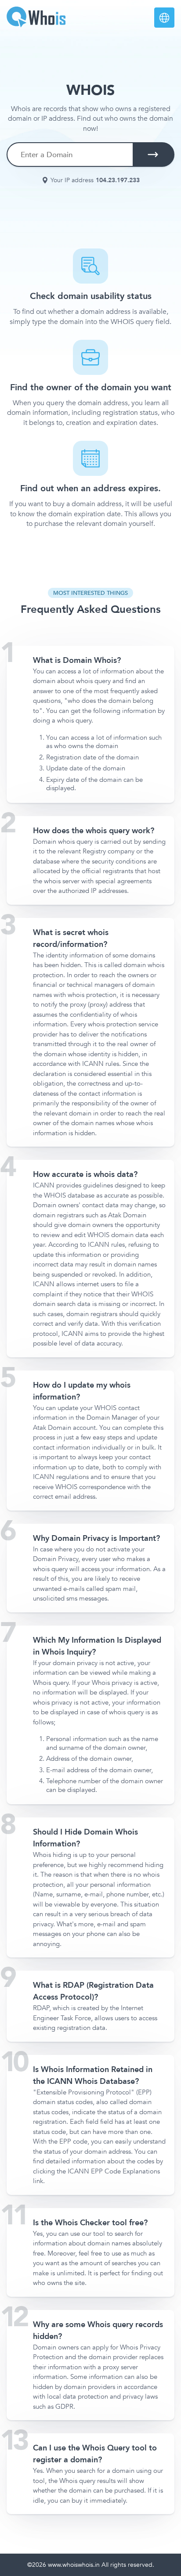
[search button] (153, 155)
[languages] (164, 18)
